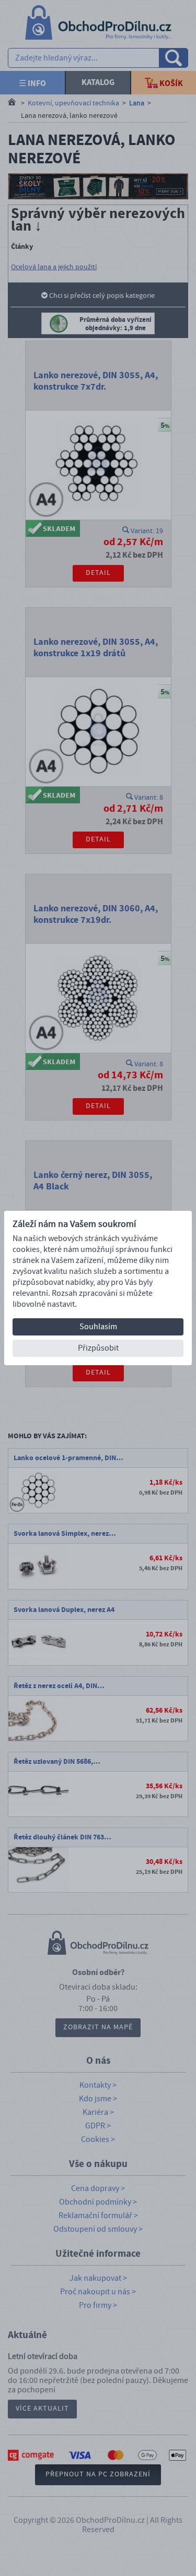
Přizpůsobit (98, 1348)
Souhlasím (98, 1327)
